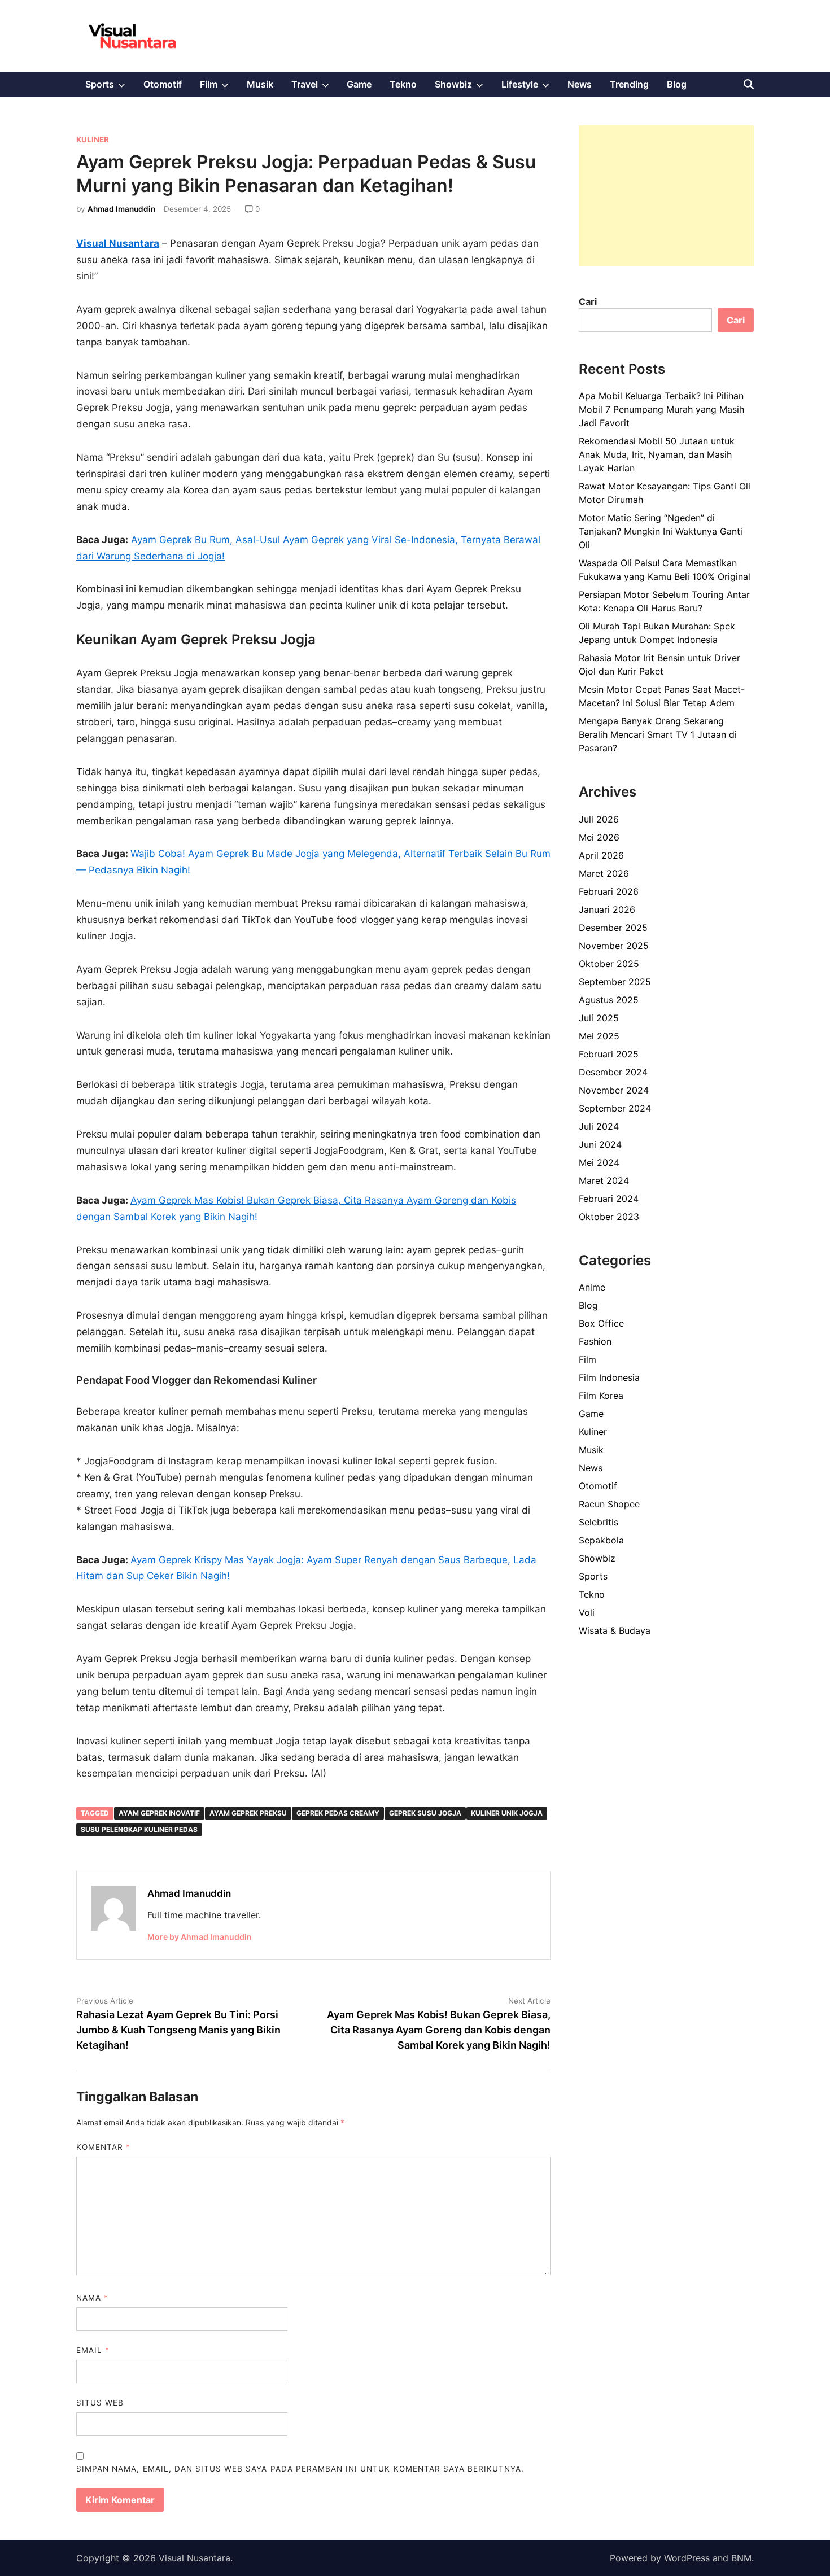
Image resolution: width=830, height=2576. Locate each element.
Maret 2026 (604, 873)
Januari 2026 (607, 909)
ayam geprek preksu (248, 1813)
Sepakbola (601, 1540)
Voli (587, 1612)
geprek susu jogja (425, 1813)
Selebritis (599, 1522)
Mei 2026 (599, 837)
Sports (110, 88)
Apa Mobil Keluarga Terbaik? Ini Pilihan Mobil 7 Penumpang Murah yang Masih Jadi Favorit (661, 409)
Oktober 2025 (609, 964)
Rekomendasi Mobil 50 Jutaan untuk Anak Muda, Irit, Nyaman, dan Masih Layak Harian (657, 454)
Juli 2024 (599, 1126)
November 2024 (614, 1090)
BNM (741, 2558)
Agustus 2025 (609, 1000)
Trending (629, 84)
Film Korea (601, 1396)
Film (219, 88)
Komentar (103, 2147)
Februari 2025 (609, 1054)
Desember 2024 (613, 1072)
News (580, 84)
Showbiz (464, 88)
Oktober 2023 (609, 1217)
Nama (92, 2298)
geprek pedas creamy (338, 1813)
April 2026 (601, 855)
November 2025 (614, 946)
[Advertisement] (666, 196)
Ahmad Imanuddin (121, 209)
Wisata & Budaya (615, 1630)
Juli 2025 (599, 1018)
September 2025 (615, 982)
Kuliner (93, 139)
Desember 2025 (613, 928)
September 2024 (615, 1108)
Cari (588, 301)
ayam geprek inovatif (159, 1813)
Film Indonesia (609, 1377)
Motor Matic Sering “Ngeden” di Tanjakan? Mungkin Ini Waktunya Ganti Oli (661, 531)
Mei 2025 (599, 1036)
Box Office (601, 1323)
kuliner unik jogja (507, 1813)
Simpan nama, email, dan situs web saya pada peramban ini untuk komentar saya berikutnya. (300, 2469)
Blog (677, 84)
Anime (592, 1287)
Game (359, 84)
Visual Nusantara (195, 2558)
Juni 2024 (600, 1144)
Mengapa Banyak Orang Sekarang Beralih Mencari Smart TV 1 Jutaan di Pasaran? (658, 734)
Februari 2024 (609, 1199)
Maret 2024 (604, 1180)
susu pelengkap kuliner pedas (139, 1829)
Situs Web (100, 2403)
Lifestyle (530, 88)
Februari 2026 (609, 891)
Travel (315, 88)
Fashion (595, 1341)
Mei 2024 (599, 1162)
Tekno (403, 84)
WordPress (687, 2558)
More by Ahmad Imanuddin (200, 1937)
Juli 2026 (599, 819)
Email (93, 2350)
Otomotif (163, 84)
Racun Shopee (609, 1504)
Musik (260, 84)
